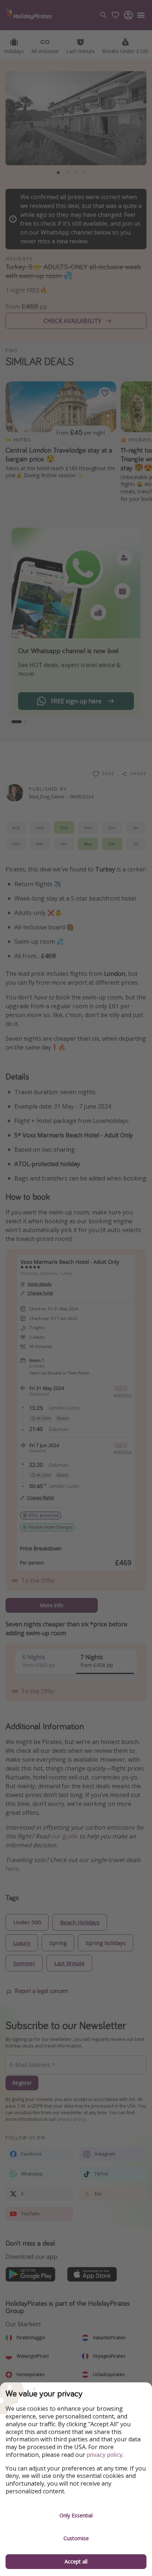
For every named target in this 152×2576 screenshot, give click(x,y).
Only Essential (76, 2515)
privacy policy (105, 2455)
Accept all (76, 2561)
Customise (76, 2538)
